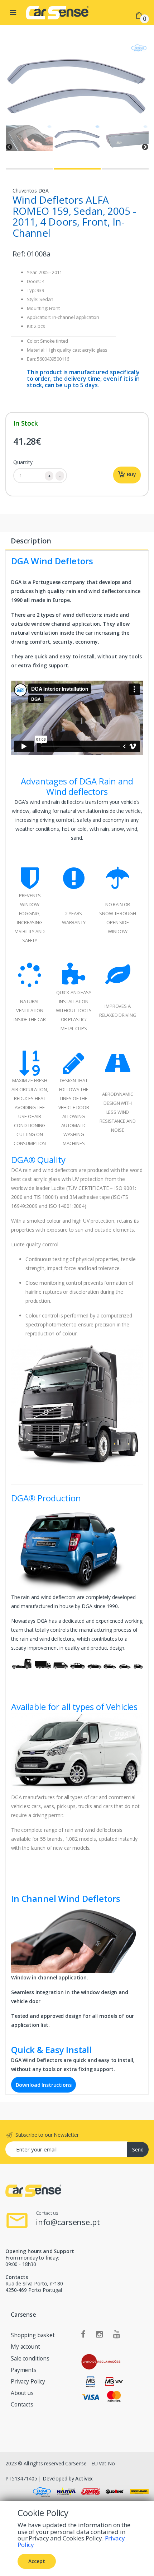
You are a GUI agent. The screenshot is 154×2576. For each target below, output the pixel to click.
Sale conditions (30, 2359)
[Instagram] (99, 2335)
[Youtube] (117, 2335)
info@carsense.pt (68, 2222)
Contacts (22, 2404)
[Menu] (13, 13)
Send (138, 2149)
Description (31, 541)
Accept (37, 2561)
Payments (24, 2370)
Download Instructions (44, 2084)
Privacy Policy (28, 2382)
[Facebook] (83, 2335)
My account (25, 2347)
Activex (84, 2478)
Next (145, 147)
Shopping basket (33, 2335)
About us (22, 2393)
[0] (139, 15)
